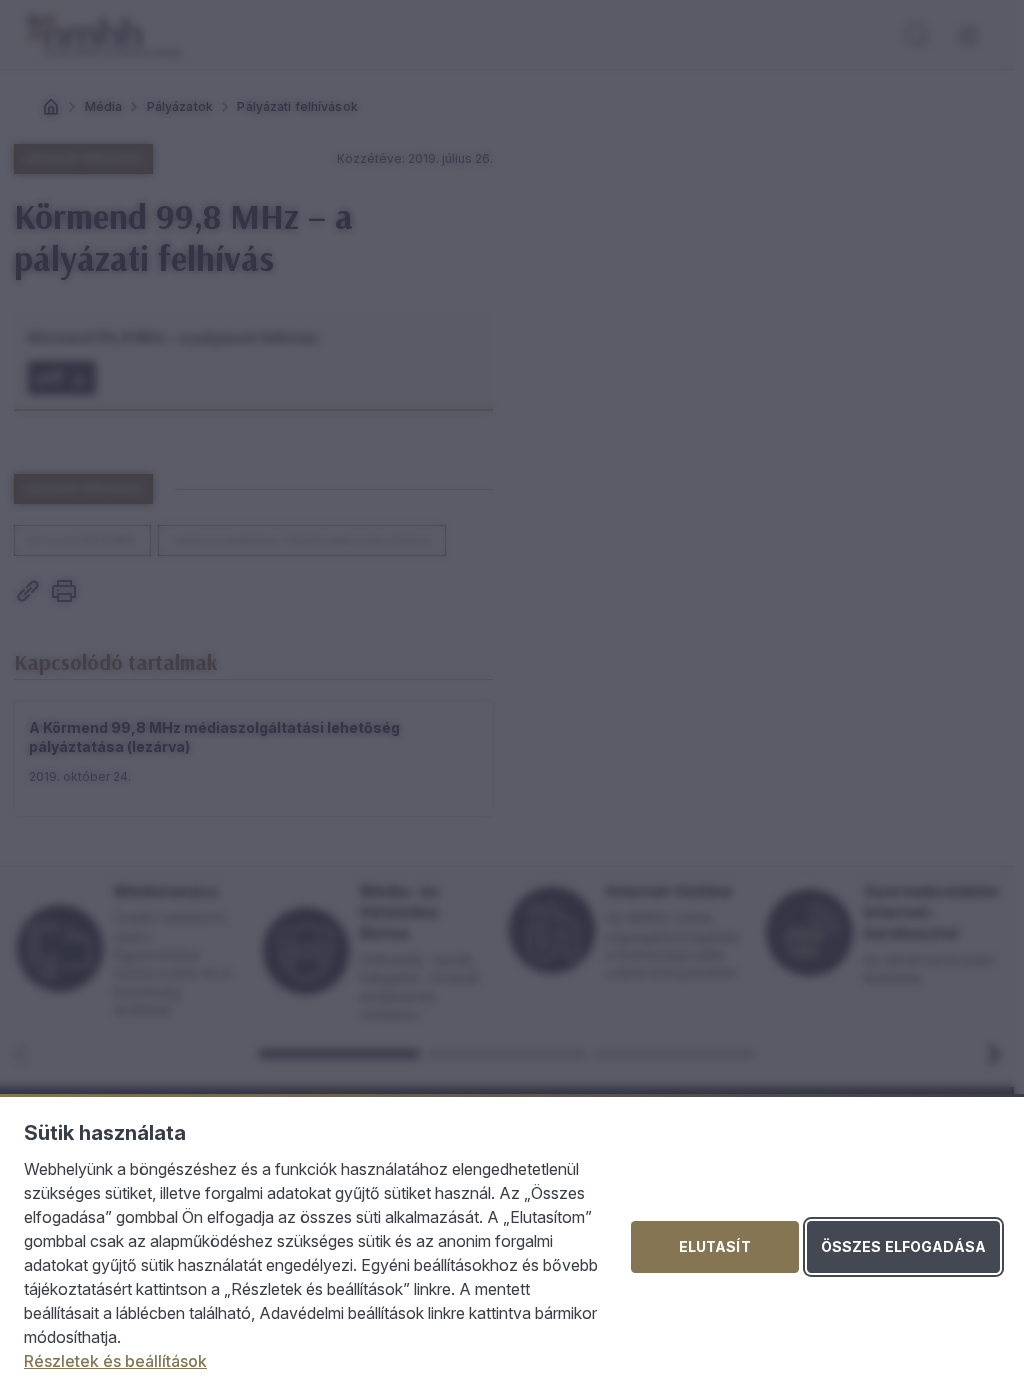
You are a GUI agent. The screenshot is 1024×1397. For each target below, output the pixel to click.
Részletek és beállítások (115, 1361)
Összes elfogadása (903, 1246)
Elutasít (715, 1246)
